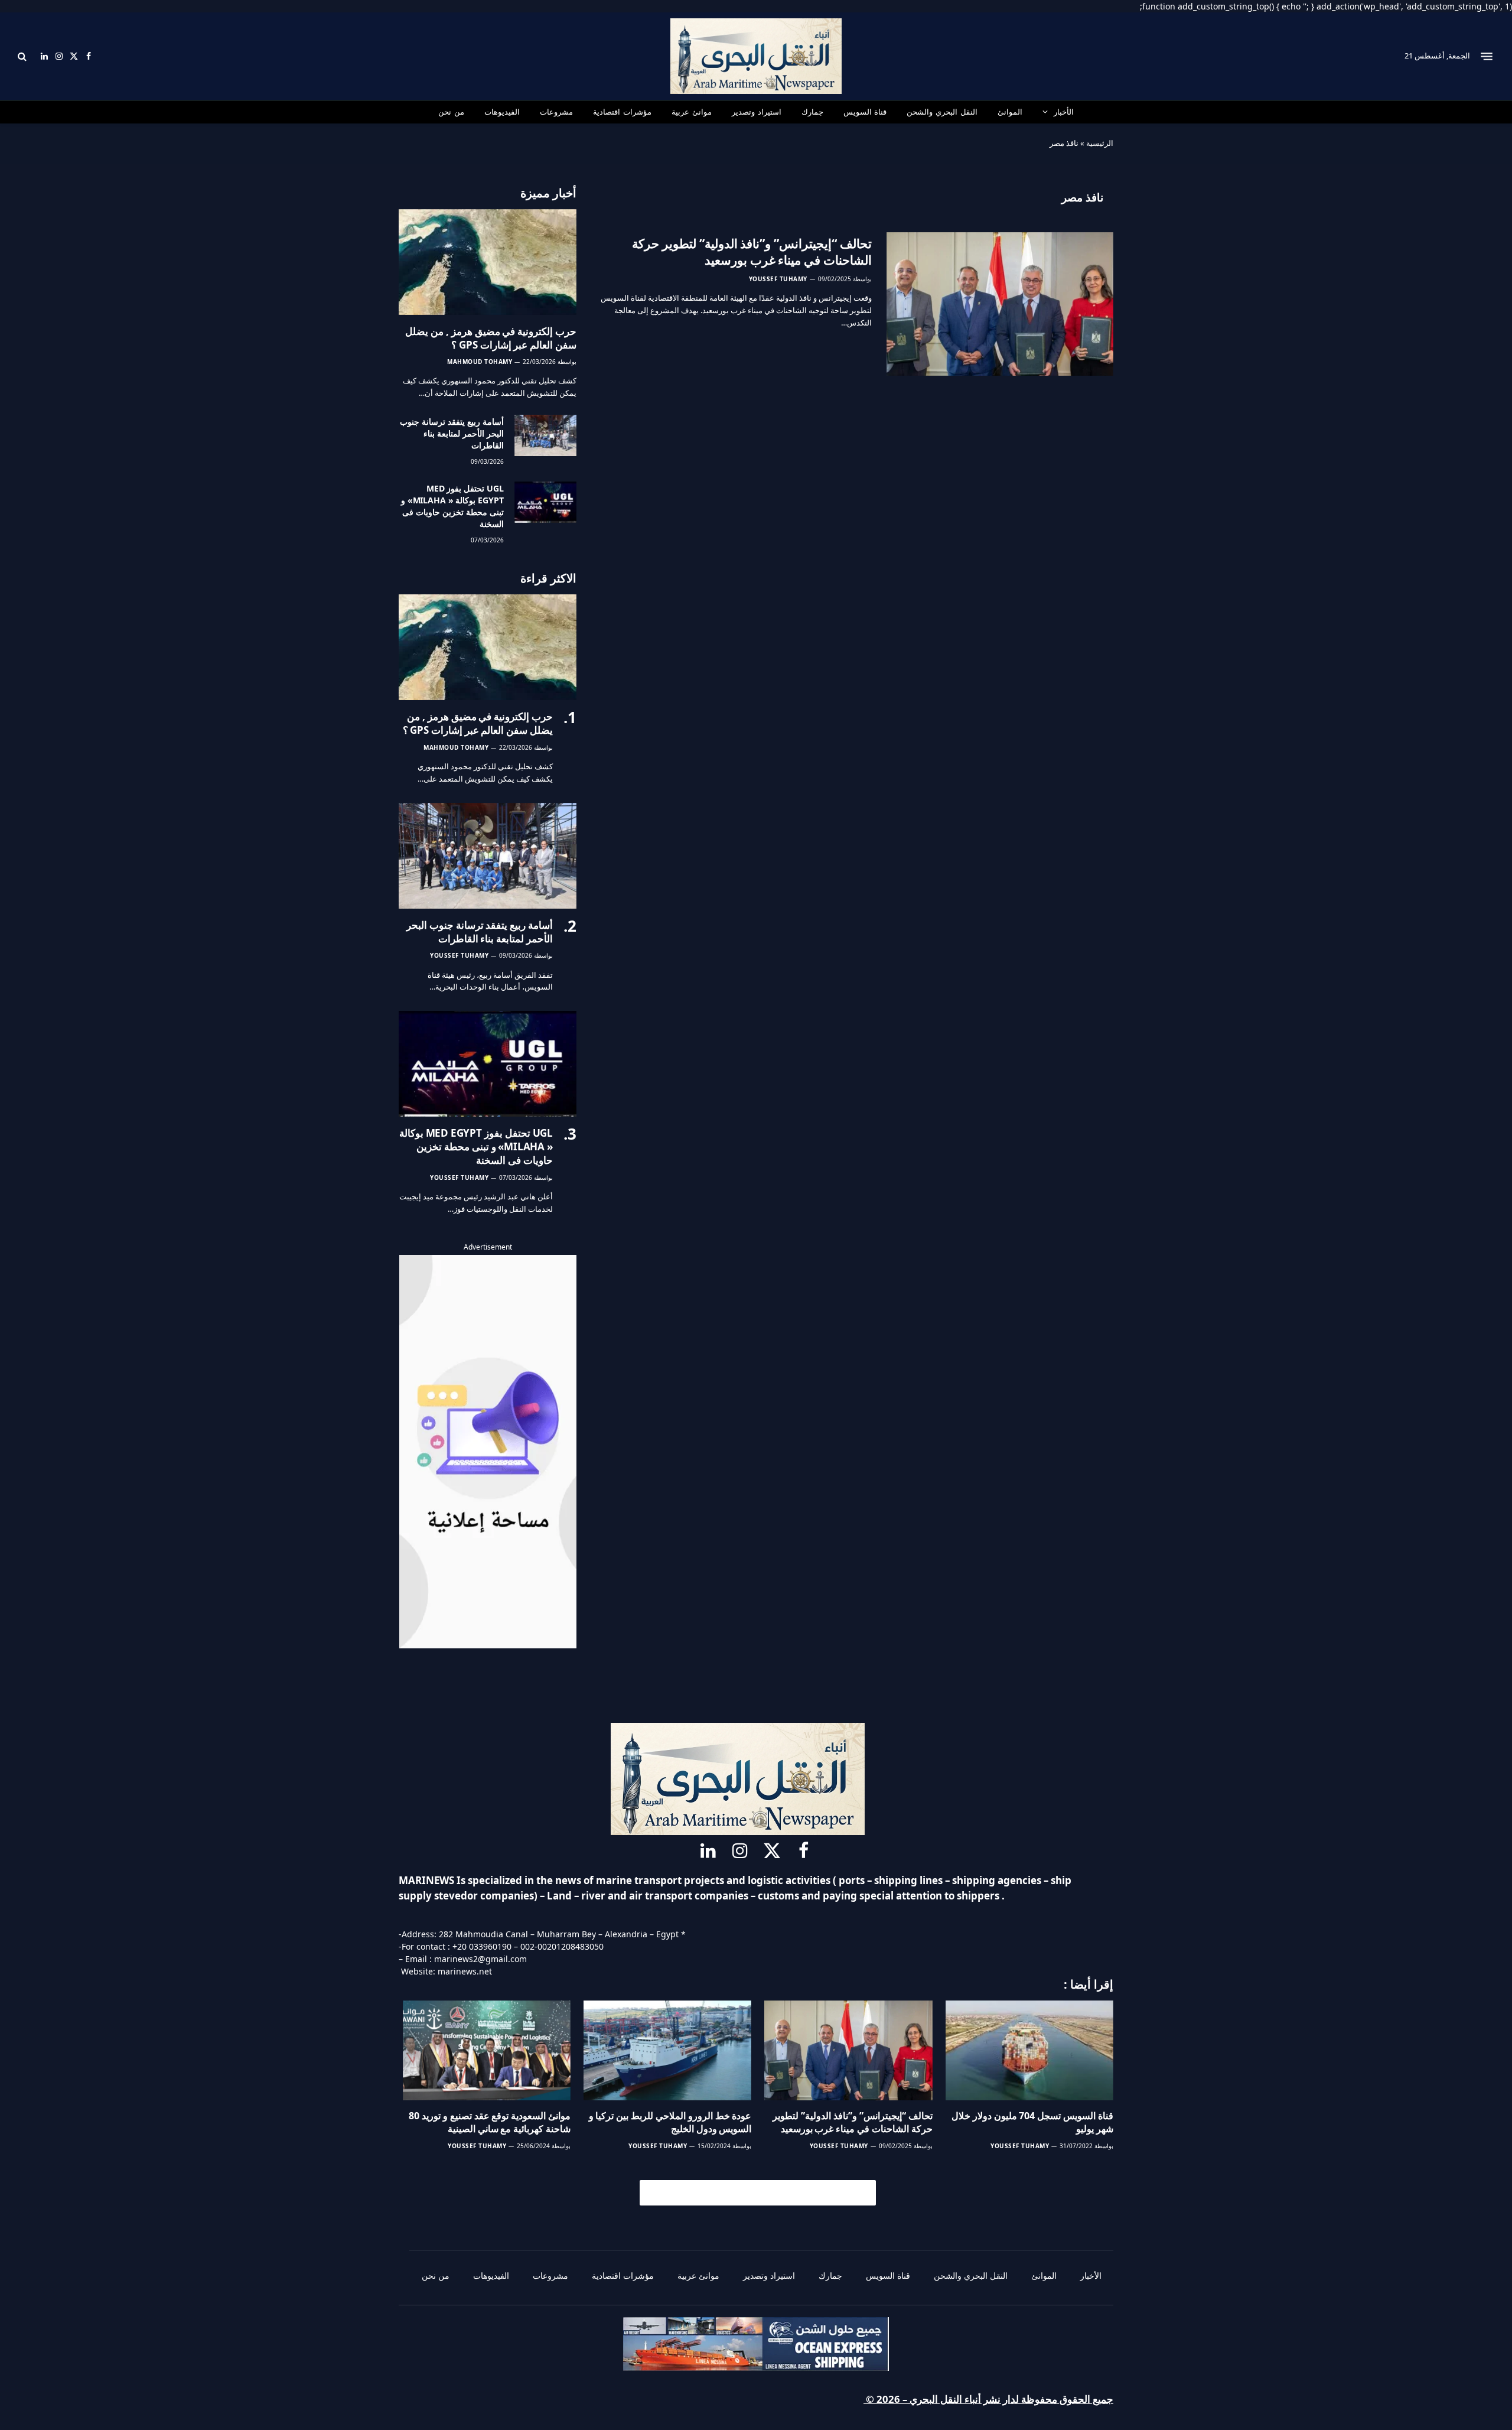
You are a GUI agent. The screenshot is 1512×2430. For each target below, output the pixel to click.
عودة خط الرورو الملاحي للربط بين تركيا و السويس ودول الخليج (670, 2122)
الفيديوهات (502, 112)
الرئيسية (1100, 143)
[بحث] (23, 56)
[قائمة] (1487, 56)
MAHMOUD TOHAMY (480, 362)
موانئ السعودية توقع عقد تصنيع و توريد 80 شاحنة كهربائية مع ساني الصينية (490, 2122)
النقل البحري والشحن (942, 112)
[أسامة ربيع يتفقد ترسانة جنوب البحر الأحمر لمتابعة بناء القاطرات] (545, 435)
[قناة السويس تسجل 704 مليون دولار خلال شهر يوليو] (1029, 2050)
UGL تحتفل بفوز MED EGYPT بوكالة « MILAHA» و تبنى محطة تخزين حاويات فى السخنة (452, 506)
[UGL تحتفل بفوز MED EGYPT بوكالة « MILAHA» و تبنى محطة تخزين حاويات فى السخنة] (545, 502)
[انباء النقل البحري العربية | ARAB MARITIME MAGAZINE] (756, 56)
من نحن (451, 112)
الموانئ (1010, 112)
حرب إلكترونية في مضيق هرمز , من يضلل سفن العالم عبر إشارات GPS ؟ (491, 338)
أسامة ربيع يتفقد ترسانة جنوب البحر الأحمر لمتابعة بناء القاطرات (452, 433)
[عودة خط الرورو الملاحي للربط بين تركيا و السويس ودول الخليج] (667, 2050)
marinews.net (465, 1971)
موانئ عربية (692, 112)
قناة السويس (865, 112)
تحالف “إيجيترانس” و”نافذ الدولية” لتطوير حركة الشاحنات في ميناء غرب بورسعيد (752, 252)
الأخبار (1064, 112)
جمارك (812, 112)
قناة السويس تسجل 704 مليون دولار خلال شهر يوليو (1032, 2122)
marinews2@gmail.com (480, 1959)
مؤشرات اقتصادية (622, 112)
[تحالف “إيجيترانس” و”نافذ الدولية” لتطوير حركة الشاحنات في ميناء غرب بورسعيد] (1000, 304)
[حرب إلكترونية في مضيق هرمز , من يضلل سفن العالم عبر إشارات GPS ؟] (488, 262)
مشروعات (556, 112)
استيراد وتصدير (757, 112)
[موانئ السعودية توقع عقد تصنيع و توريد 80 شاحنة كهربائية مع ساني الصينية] (487, 2050)
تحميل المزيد (763, 2192)
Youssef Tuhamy (778, 279)
